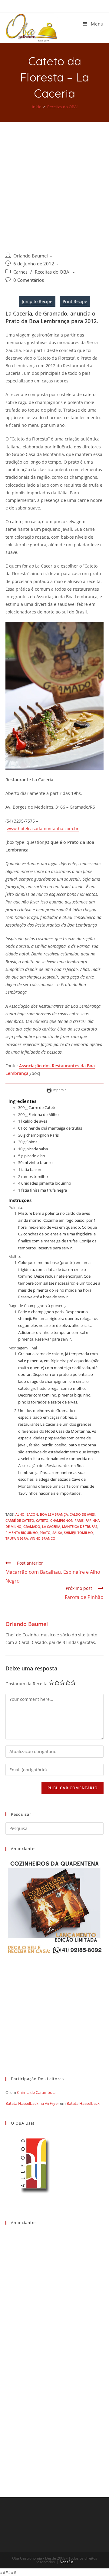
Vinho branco (43, 1538)
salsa (57, 1533)
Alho (20, 1514)
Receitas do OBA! (53, 272)
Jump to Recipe (37, 301)
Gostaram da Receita (26, 1684)
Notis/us (67, 2562)
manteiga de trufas (80, 1526)
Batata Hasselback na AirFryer (32, 2103)
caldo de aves (82, 1514)
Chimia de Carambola (36, 2092)
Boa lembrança (54, 1514)
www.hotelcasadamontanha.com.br (43, 829)
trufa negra (17, 1538)
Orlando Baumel (31, 256)
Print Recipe (75, 301)
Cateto (42, 1520)
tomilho (85, 1533)
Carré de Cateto (20, 1520)
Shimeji (70, 1533)
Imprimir (59, 1090)
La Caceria (51, 1526)
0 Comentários (29, 280)
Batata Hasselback (83, 2103)
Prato (45, 1533)
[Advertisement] (54, 180)
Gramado (32, 1526)
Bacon (32, 1514)
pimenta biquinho (22, 1533)
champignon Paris (67, 1520)
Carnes (20, 272)
